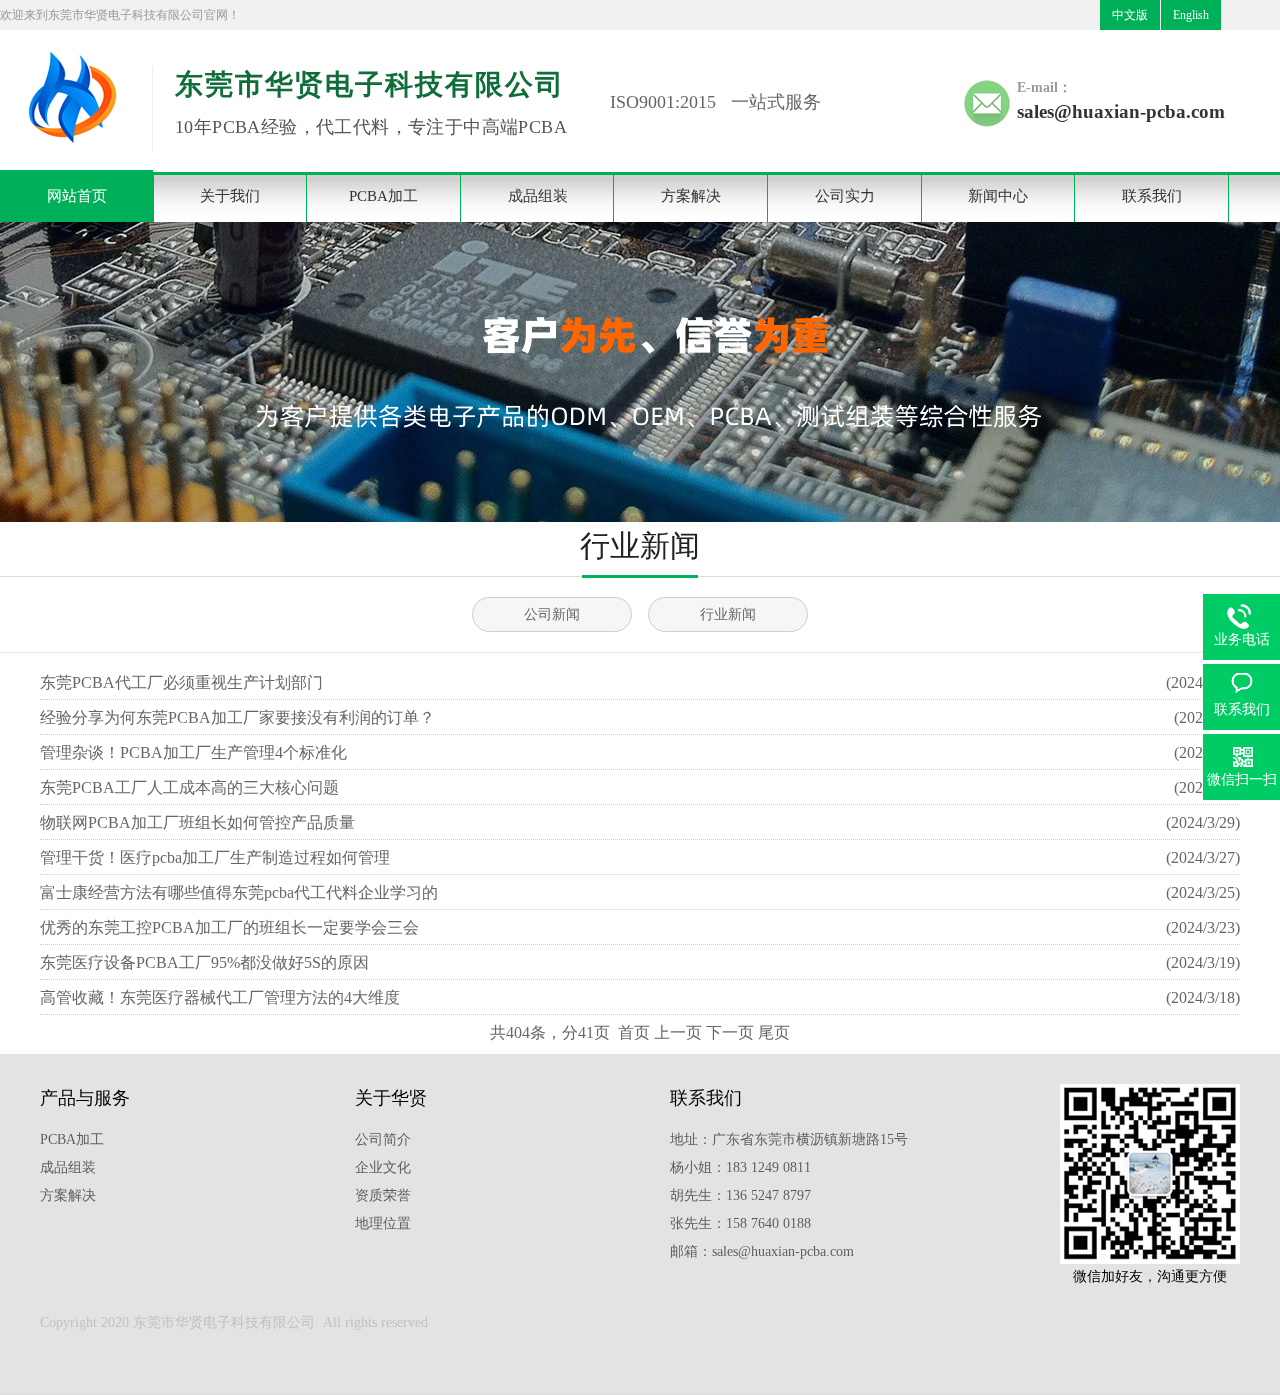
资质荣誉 (383, 1195)
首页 (634, 1032)
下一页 (730, 1032)
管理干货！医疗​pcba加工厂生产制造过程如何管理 (215, 857)
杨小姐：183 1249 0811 (740, 1167)
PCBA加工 (383, 196)
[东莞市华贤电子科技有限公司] (70, 155)
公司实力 (845, 196)
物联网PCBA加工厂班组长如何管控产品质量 (197, 822)
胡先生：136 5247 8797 (740, 1195)
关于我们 (230, 196)
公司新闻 (552, 614)
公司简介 (383, 1139)
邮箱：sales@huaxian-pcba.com (762, 1251)
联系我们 (1152, 196)
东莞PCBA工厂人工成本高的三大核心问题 (189, 787)
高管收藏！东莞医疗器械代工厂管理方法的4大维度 (220, 997)
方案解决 (691, 196)
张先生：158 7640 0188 (740, 1223)
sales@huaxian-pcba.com (1121, 111)
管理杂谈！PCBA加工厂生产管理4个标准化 (193, 752)
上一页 (678, 1032)
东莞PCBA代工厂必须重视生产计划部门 (181, 682)
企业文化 (383, 1167)
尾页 (774, 1032)
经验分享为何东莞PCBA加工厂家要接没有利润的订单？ (237, 717)
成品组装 (538, 196)
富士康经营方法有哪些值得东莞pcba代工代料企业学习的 (239, 892)
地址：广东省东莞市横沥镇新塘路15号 (789, 1139)
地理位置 (383, 1223)
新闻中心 (998, 196)
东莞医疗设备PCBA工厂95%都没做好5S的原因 (204, 962)
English (1191, 15)
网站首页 (77, 196)
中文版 (1130, 15)
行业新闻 (728, 614)
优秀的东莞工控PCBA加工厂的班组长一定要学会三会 (229, 927)
